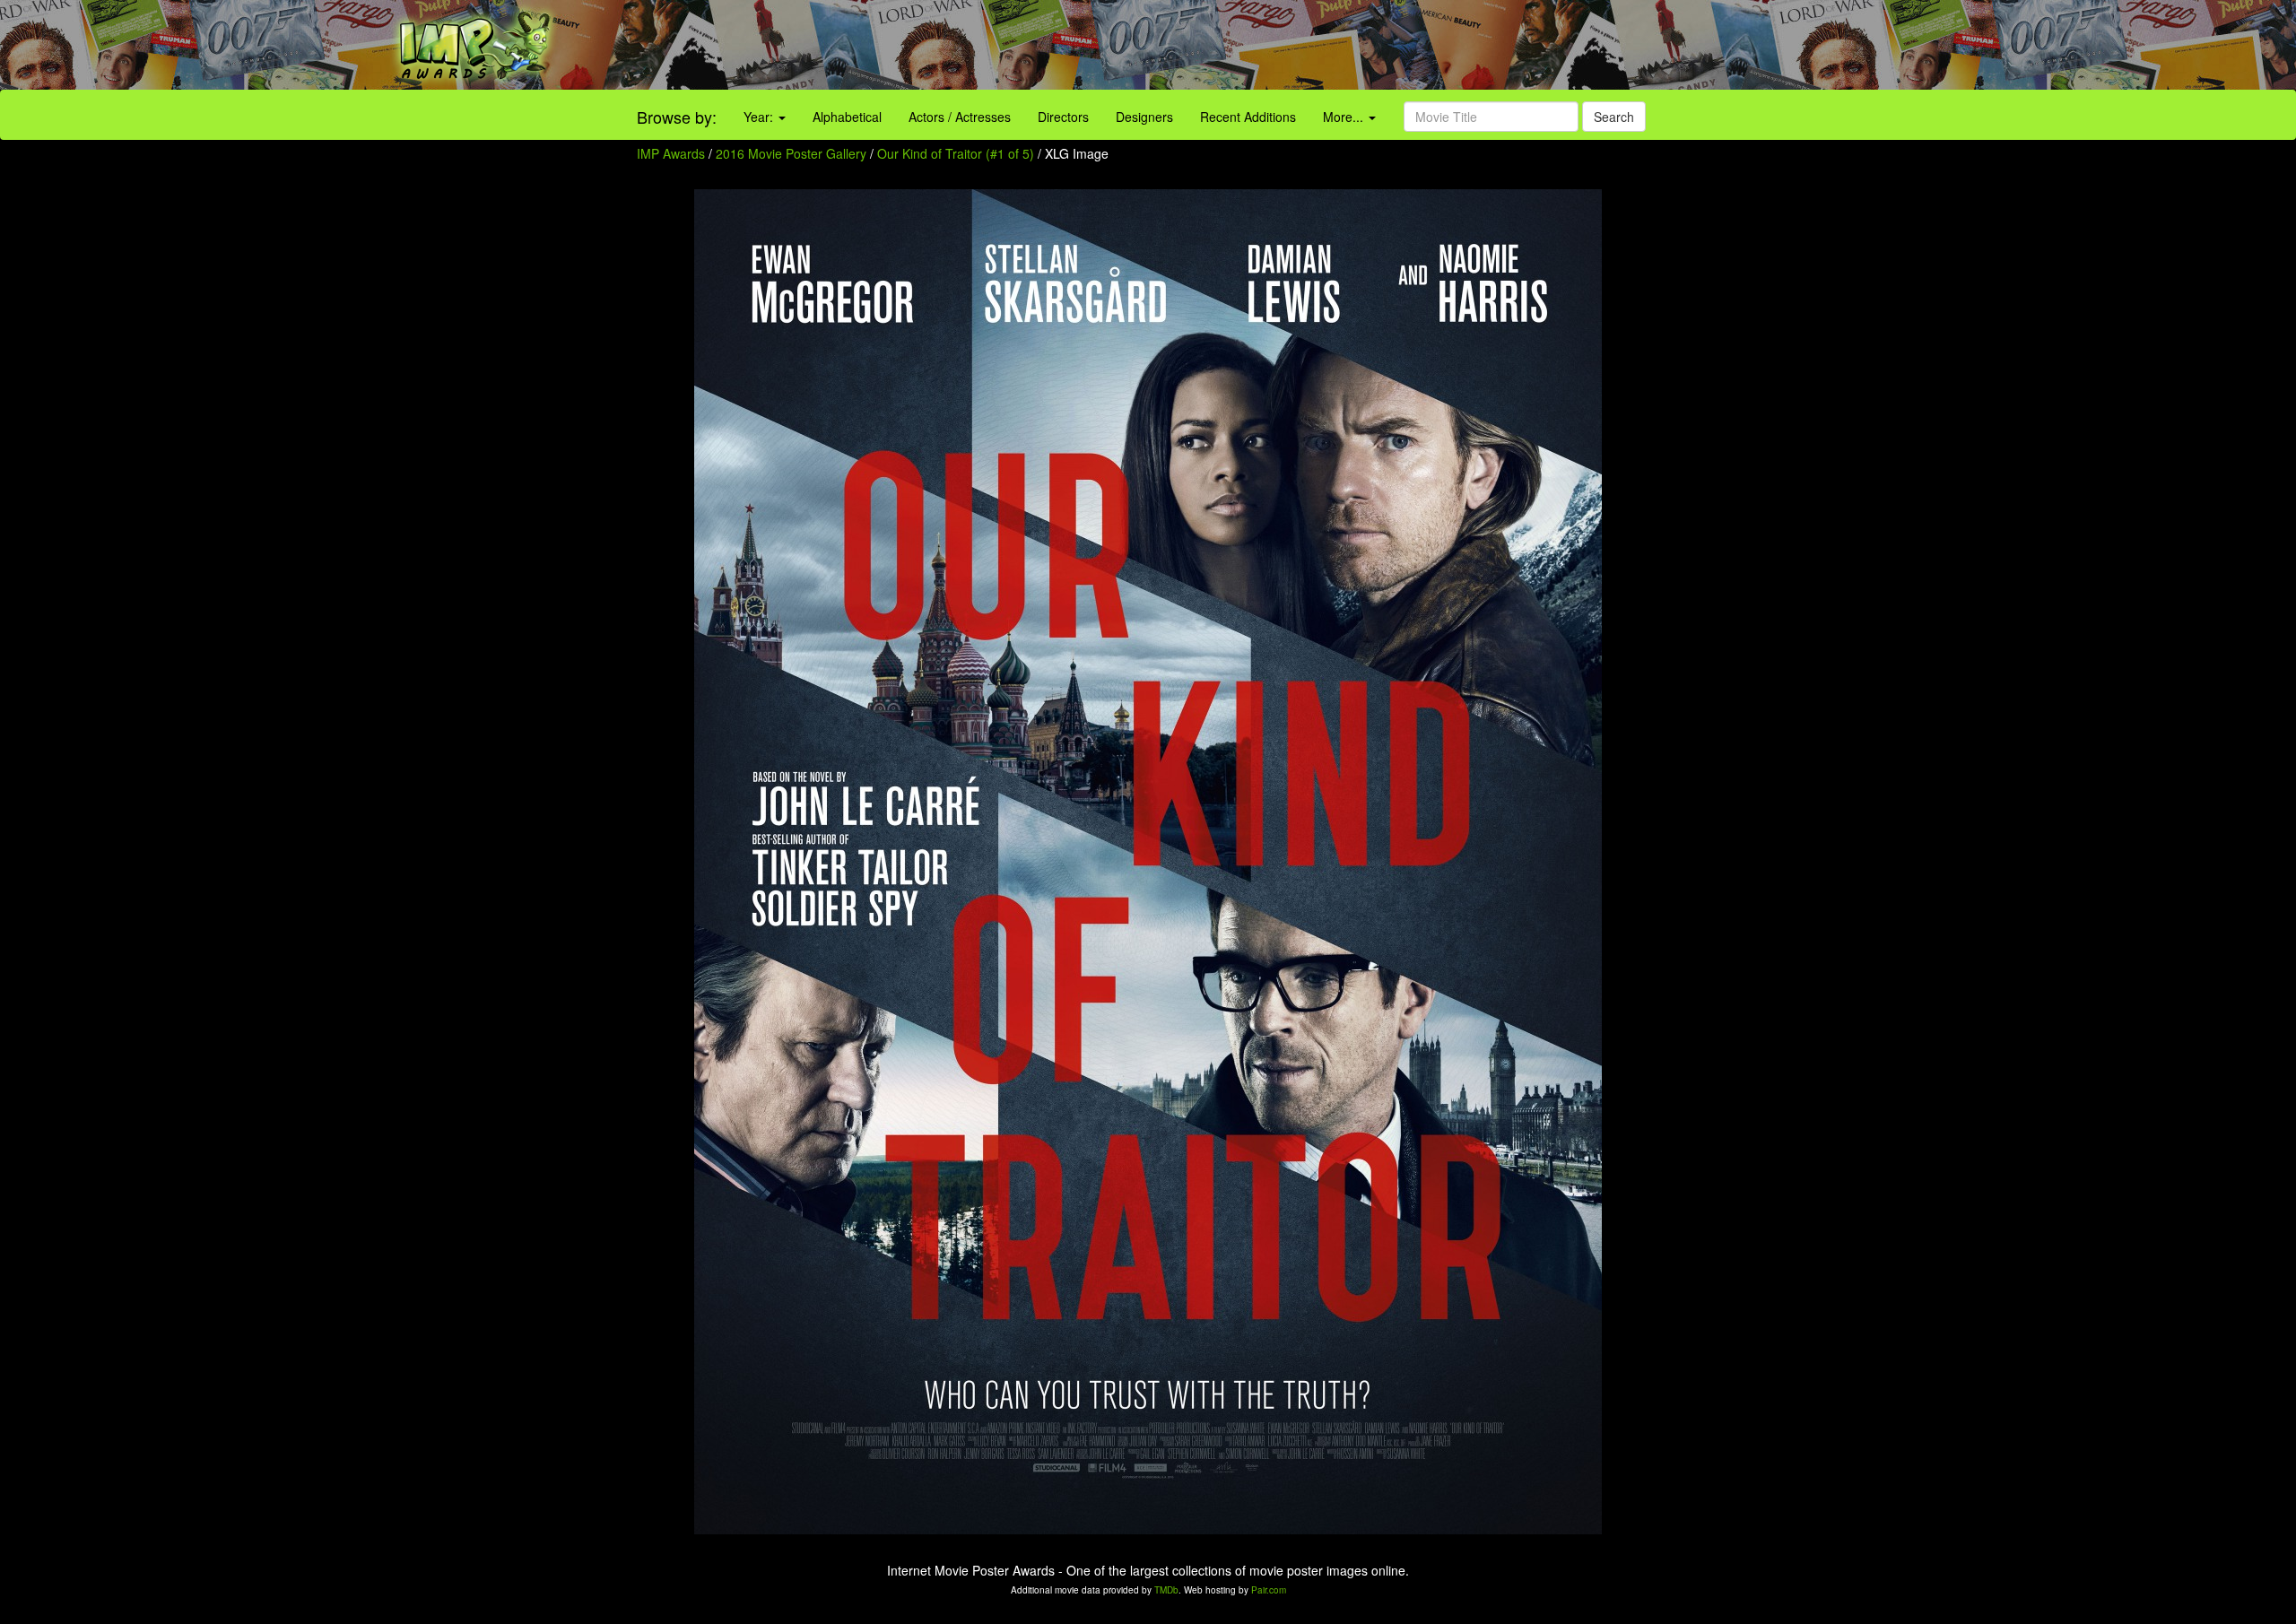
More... (1345, 117)
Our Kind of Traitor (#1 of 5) (956, 153)
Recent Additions (1248, 117)
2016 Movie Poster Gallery (791, 153)
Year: (760, 117)
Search (1614, 117)
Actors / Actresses (960, 117)
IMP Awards (671, 153)
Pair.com (1269, 1590)
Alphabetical (847, 117)
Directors (1063, 117)
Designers (1144, 117)
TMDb (1166, 1590)
